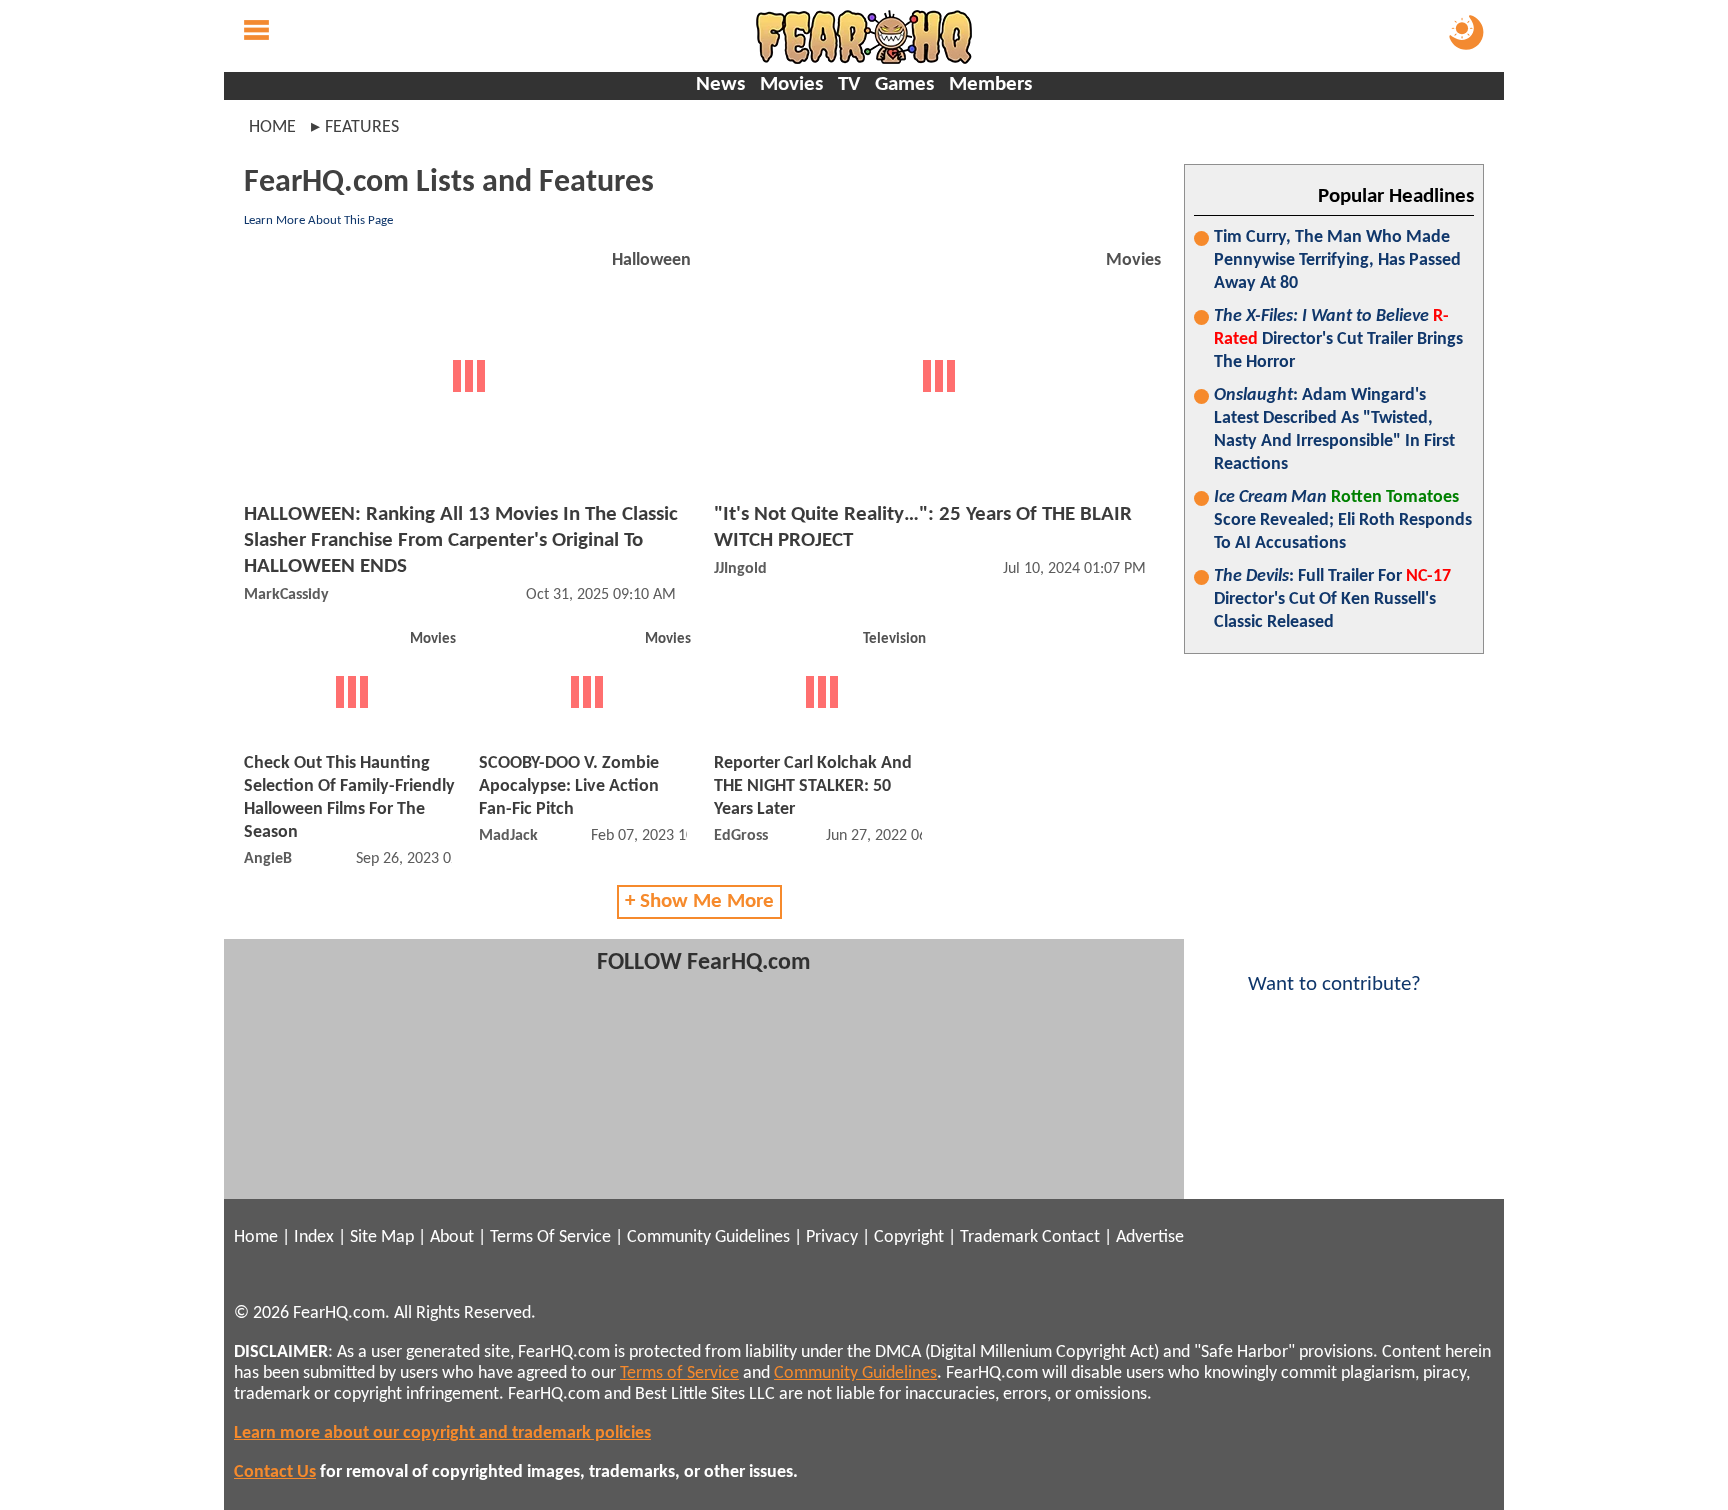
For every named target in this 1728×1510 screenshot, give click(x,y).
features (362, 127)
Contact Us (275, 1472)
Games (904, 84)
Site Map (382, 1237)
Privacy (832, 1237)
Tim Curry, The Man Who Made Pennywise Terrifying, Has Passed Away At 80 (1337, 260)
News (720, 84)
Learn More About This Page (318, 220)
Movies (791, 84)
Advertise (1150, 1237)
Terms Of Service (550, 1237)
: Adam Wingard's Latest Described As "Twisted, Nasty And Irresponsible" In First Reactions (1334, 430)
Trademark (999, 1237)
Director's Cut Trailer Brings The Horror (1338, 339)
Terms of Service (679, 1373)
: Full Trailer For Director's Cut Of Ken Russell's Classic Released (1332, 599)
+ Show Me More (699, 901)
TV (849, 84)
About (452, 1237)
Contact (1071, 1237)
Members (990, 84)
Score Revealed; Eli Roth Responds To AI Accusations (1343, 520)
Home (272, 127)
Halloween (651, 260)
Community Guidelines (708, 1237)
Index (314, 1237)
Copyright (909, 1237)
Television (894, 639)
